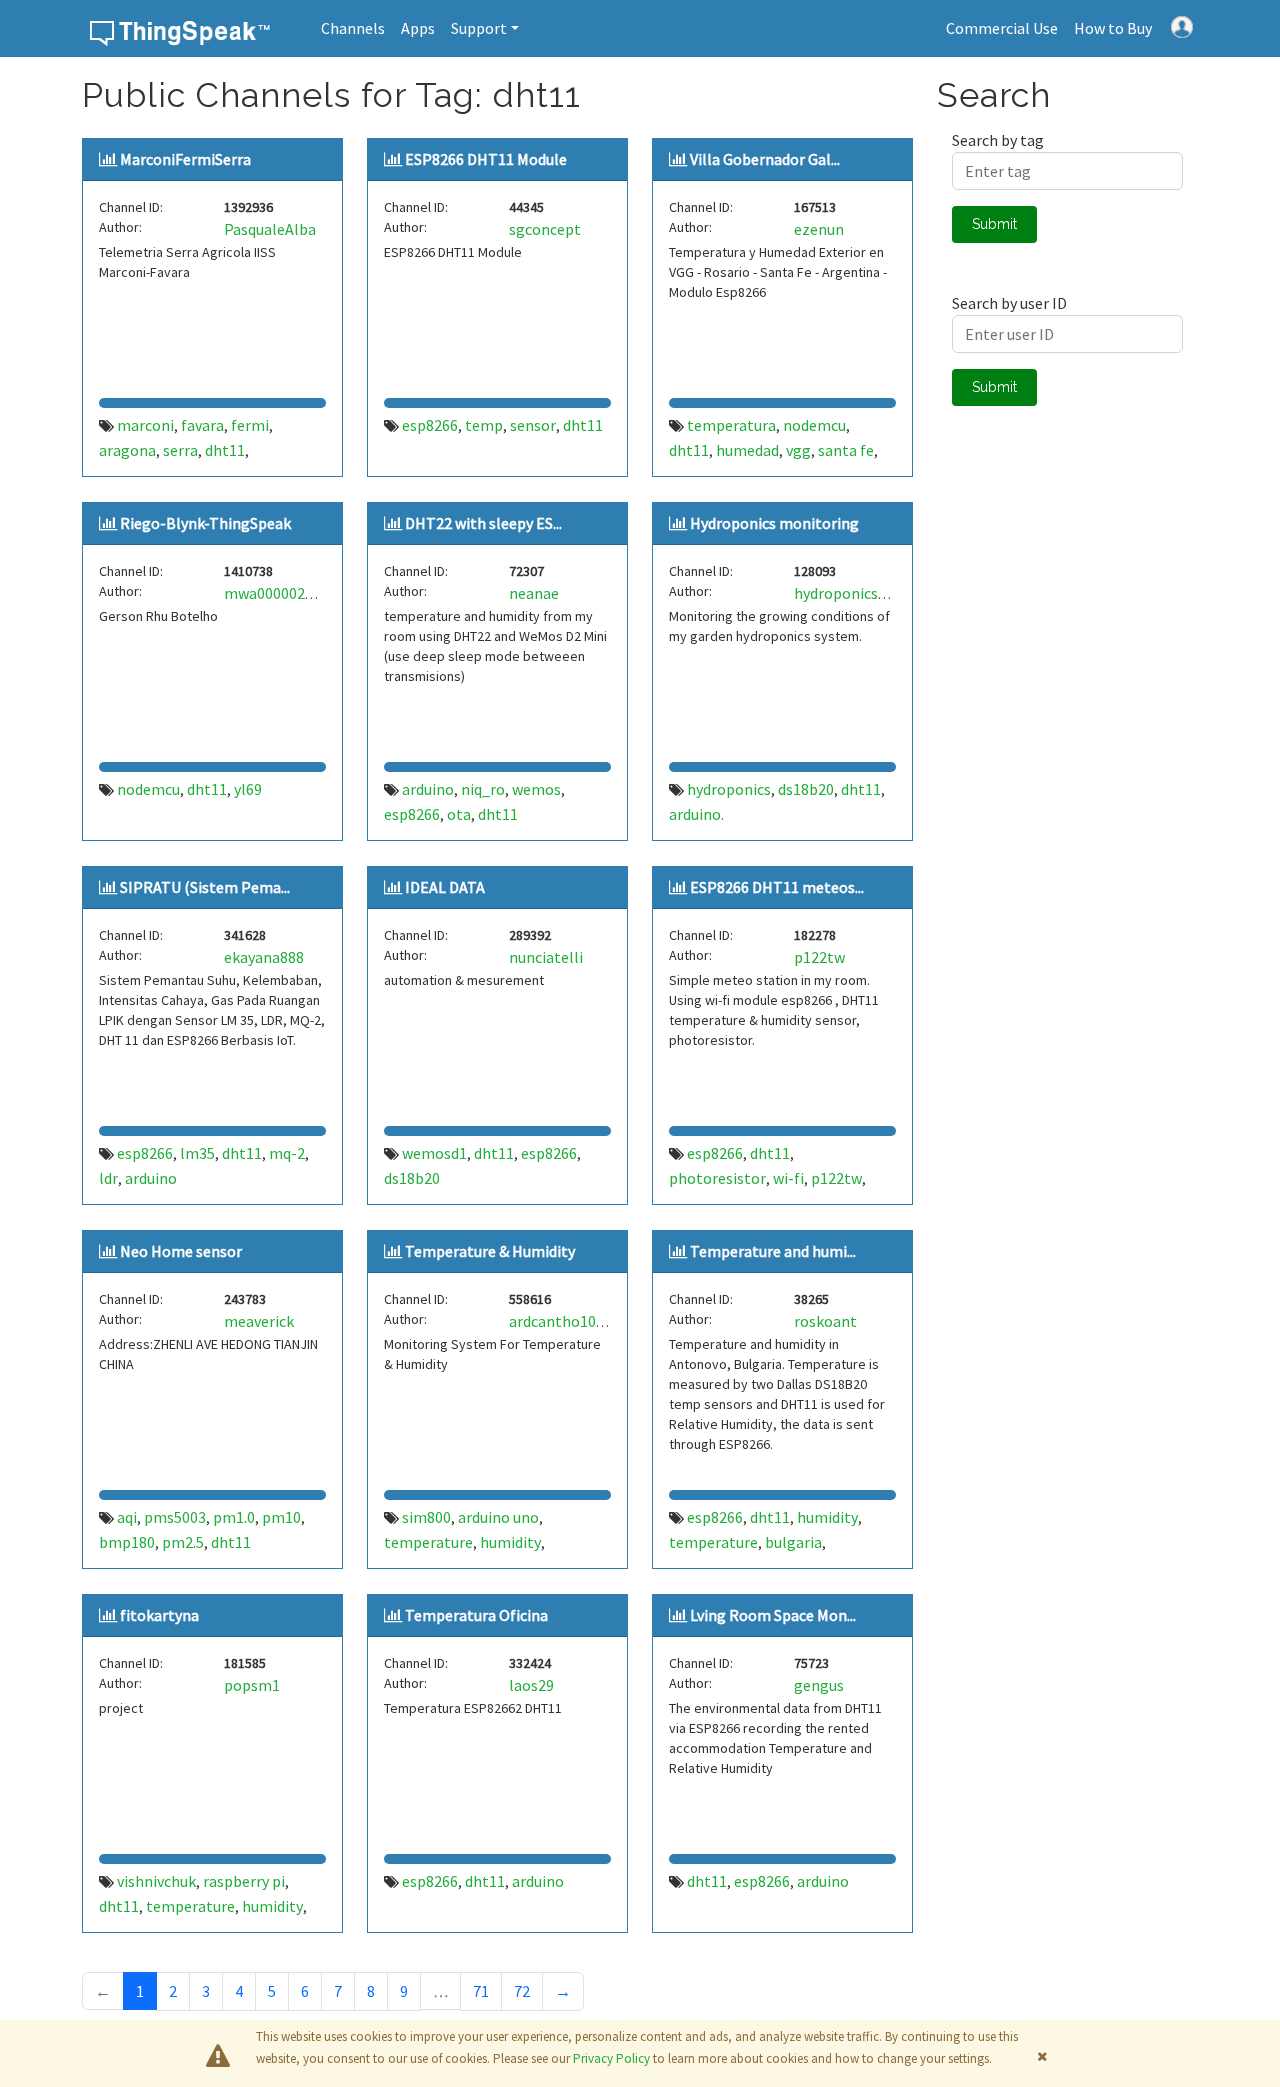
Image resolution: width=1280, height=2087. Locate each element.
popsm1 (252, 1685)
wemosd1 (434, 1153)
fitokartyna (159, 1615)
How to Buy (1113, 28)
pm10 (281, 1517)
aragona (127, 450)
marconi (145, 425)
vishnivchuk (156, 1881)
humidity (510, 1542)
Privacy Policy (611, 2058)
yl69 (248, 789)
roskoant (825, 1321)
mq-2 (287, 1153)
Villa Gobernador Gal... (765, 159)
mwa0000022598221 (292, 593)
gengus (819, 1685)
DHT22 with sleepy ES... (483, 523)
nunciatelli (546, 957)
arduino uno (498, 1517)
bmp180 (127, 1542)
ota (459, 814)
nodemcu (814, 425)
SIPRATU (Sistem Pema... (205, 887)
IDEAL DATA (445, 887)
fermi (250, 425)
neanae (534, 593)
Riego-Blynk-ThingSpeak (205, 523)
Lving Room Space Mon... (773, 1615)
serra (180, 450)
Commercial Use (1002, 28)
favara (202, 425)
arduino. (696, 814)
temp (484, 425)
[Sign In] (1182, 25)
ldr (108, 1178)
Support (479, 28)
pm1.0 (234, 1517)
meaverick (259, 1321)
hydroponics (729, 789)
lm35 (197, 1153)
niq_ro (483, 789)
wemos (536, 789)
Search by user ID (1009, 303)
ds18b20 (806, 789)
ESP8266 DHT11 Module (486, 159)
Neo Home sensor (181, 1251)
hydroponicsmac (850, 593)
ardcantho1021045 (572, 1321)
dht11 (225, 450)
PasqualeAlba (270, 229)
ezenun (819, 229)
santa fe (846, 450)
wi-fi (788, 1178)
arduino (428, 789)
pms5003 (175, 1517)
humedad (747, 450)
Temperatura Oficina (476, 1615)
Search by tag (998, 140)
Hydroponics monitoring (774, 523)
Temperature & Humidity (490, 1251)
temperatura (731, 425)
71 (481, 1991)
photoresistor (717, 1178)
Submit (994, 224)
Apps (418, 28)
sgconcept (545, 229)
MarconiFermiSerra (185, 159)
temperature (428, 1542)
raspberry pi (244, 1881)
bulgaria (793, 1542)
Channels (353, 28)
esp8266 (430, 425)
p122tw (819, 957)
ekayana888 (264, 957)
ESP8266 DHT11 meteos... (777, 887)
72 (522, 1991)
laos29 (531, 1685)
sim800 (426, 1517)
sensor (533, 425)
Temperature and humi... (773, 1251)
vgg (798, 450)
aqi (127, 1517)
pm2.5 (183, 1542)
